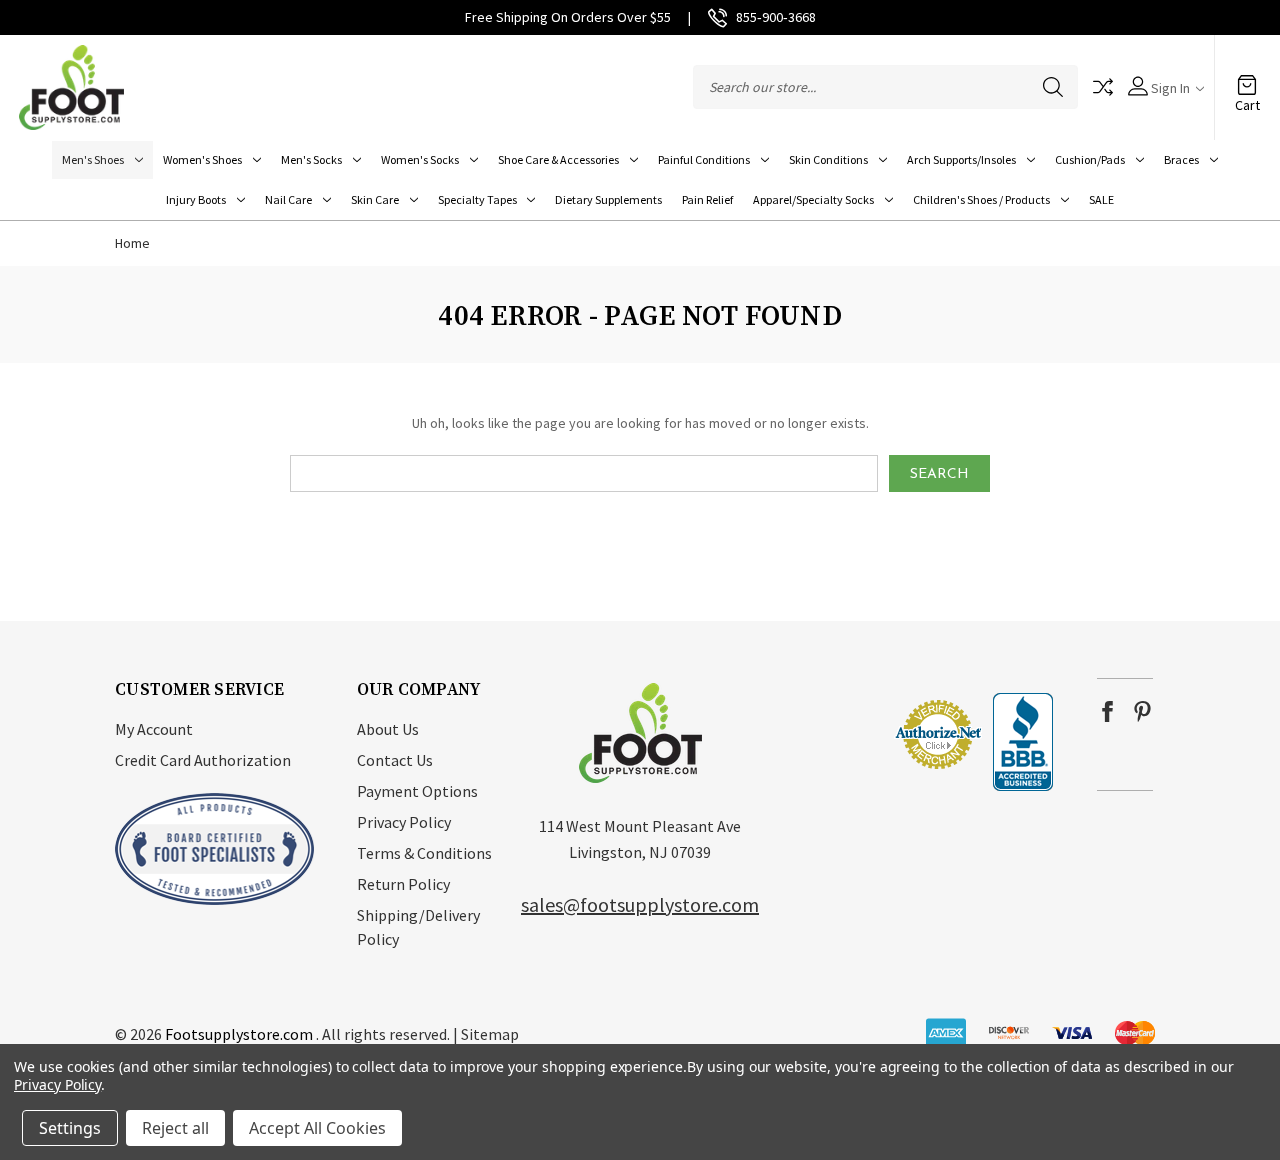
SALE (1101, 199)
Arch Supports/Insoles (961, 159)
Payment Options (417, 791)
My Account (154, 729)
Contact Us (395, 760)
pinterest (1142, 711)
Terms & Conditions (424, 853)
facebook (1107, 711)
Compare (1103, 87)
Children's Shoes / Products (981, 199)
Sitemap (490, 1034)
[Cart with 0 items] (1247, 77)
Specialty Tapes (477, 199)
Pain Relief (707, 199)
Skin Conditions (828, 159)
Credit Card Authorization (203, 760)
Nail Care (288, 199)
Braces (1181, 159)
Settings (70, 1128)
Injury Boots (196, 199)
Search (1053, 87)
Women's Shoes (202, 159)
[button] (833, 734)
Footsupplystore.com (239, 1034)
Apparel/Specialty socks (813, 199)
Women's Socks (420, 159)
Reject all (175, 1128)
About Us (388, 729)
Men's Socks (311, 159)
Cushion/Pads (1090, 159)
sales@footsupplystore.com (640, 904)
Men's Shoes (93, 159)
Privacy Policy (404, 822)
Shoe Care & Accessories (558, 159)
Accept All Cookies (317, 1128)
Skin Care (375, 199)
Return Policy (403, 884)
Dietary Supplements (608, 199)
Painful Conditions (704, 159)
